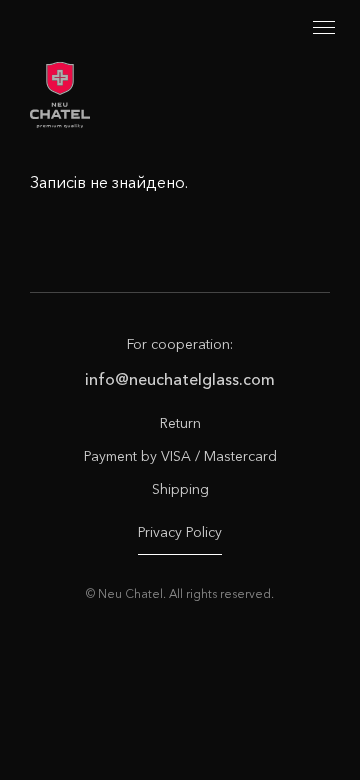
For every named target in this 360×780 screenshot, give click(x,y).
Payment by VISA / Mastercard (180, 456)
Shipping (180, 489)
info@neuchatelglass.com (180, 379)
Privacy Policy (180, 532)
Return (180, 423)
